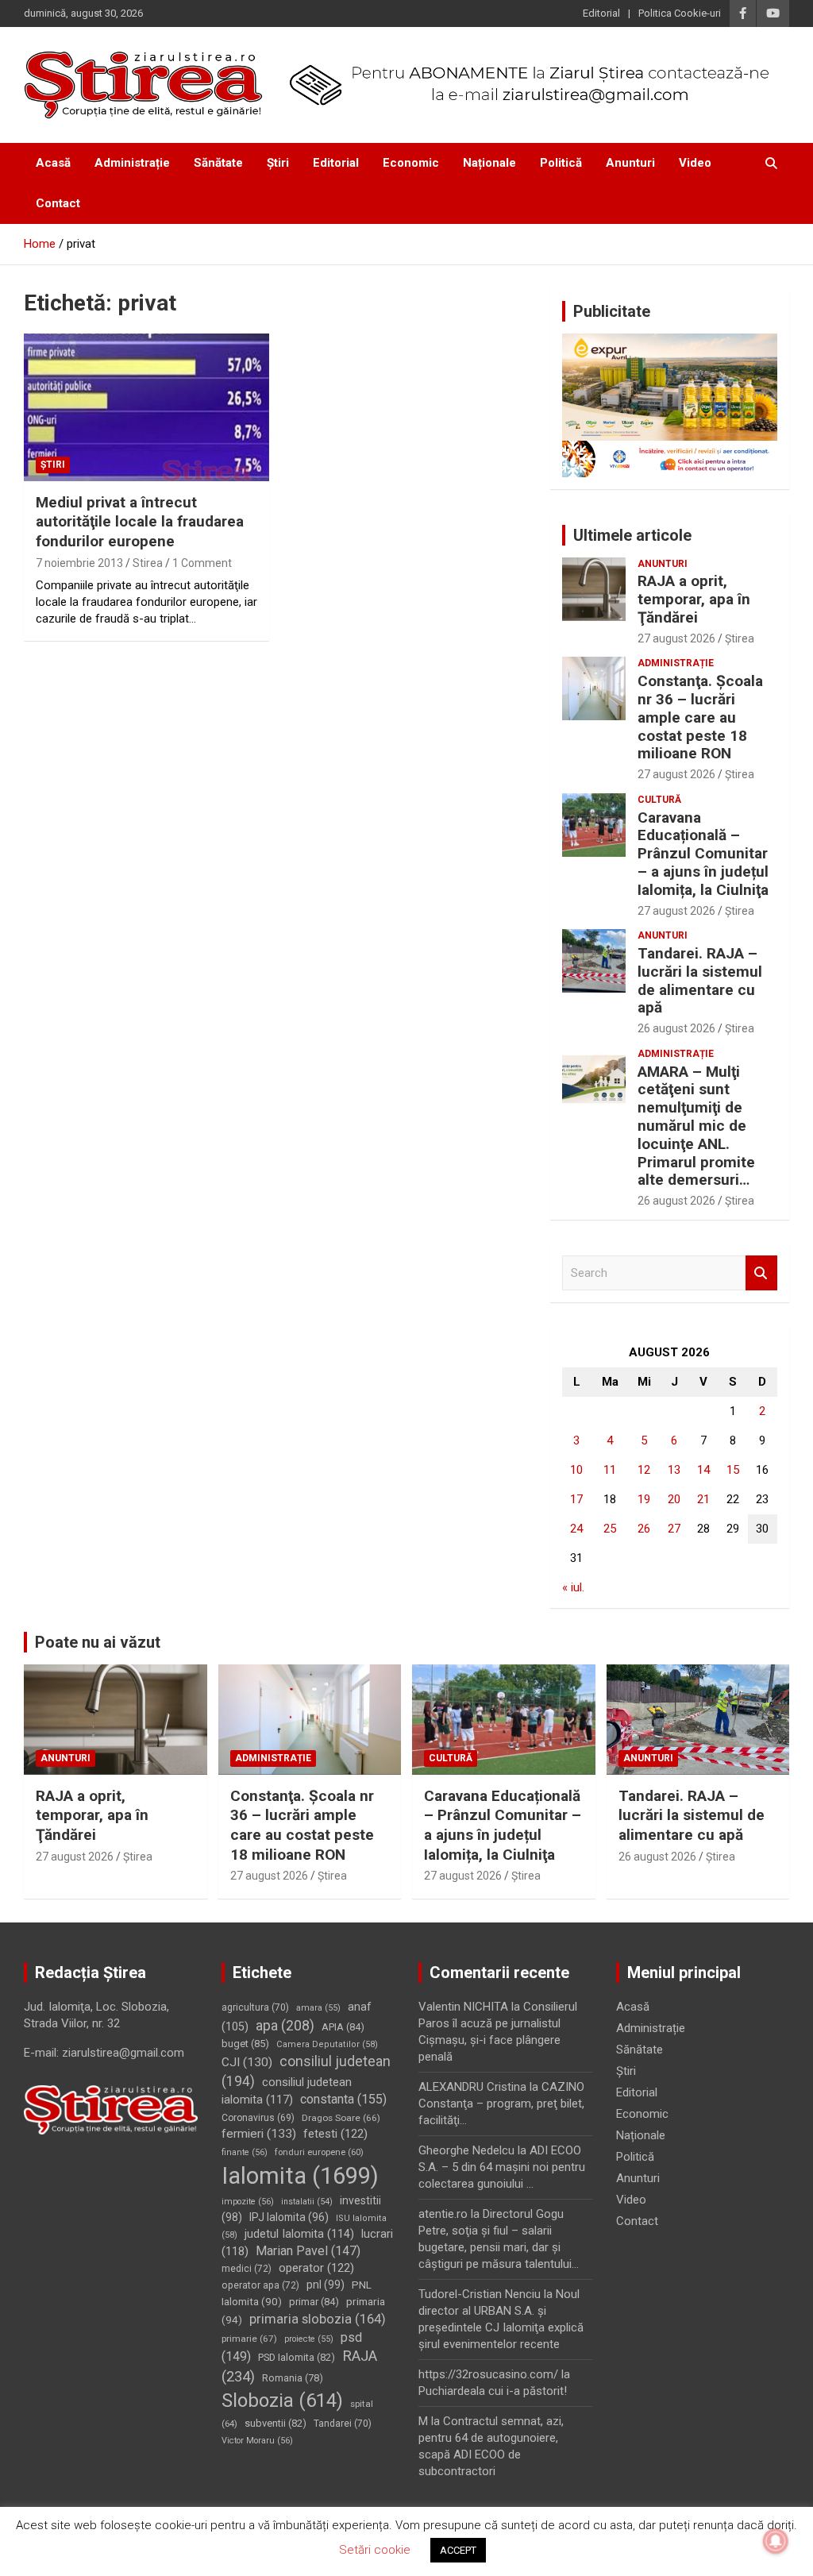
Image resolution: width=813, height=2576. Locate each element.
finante (245, 2152)
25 (610, 1529)
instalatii (307, 2202)
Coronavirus (258, 2118)
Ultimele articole (632, 535)
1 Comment (202, 563)
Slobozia (282, 2401)
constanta (343, 2099)
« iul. (573, 1587)
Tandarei (343, 2424)
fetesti (335, 2134)
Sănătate (218, 163)
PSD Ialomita (297, 2357)
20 (674, 1499)
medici (247, 2269)
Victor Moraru (257, 2441)
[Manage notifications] (776, 2541)
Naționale (489, 163)
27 (674, 1529)
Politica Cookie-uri (680, 13)
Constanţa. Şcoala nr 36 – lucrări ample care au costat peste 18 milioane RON (700, 717)
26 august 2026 (676, 1028)
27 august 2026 (676, 638)
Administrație (132, 163)
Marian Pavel (308, 2251)
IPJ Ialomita (289, 2217)
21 (703, 1499)
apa (285, 2025)
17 (576, 1499)
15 (733, 1470)
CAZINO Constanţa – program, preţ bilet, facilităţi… (501, 2104)
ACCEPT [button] (458, 2550)
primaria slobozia (318, 2319)
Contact (58, 203)
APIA (343, 2027)
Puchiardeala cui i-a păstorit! (493, 2391)
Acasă (53, 163)
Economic (411, 163)
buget (245, 2044)
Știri (278, 163)
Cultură (659, 800)
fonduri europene (319, 2152)
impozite (248, 2202)
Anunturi (630, 163)
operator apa (260, 2285)
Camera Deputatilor (327, 2044)
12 (644, 1470)
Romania (293, 2378)
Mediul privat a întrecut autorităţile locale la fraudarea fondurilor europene (140, 522)
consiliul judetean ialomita (287, 2091)
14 (703, 1470)
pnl (326, 2285)
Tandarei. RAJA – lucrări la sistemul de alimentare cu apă (700, 980)
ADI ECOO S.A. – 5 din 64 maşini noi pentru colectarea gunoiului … (502, 2167)
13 (674, 1470)
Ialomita (300, 2176)
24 (576, 1529)
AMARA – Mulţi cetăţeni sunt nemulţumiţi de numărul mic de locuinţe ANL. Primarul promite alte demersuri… (696, 1126)
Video (695, 163)
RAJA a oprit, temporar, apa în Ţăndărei (694, 599)
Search (761, 1273)
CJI (247, 2062)
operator (316, 2268)
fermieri (259, 2134)
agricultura (255, 2007)
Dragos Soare (341, 2118)
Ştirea (740, 638)
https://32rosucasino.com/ (488, 2374)
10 (576, 1470)
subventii (275, 2423)
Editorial (601, 13)
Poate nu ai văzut (98, 1642)
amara (318, 2008)
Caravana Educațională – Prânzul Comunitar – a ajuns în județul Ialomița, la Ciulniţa (703, 854)
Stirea (148, 563)
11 (610, 1470)
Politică (561, 163)
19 (644, 1499)
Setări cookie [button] (375, 2550)
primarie (249, 2339)
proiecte (309, 2339)
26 (644, 1529)
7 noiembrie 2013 (79, 563)
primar (314, 2302)
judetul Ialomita (299, 2234)
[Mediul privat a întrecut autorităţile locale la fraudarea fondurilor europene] (146, 408)
